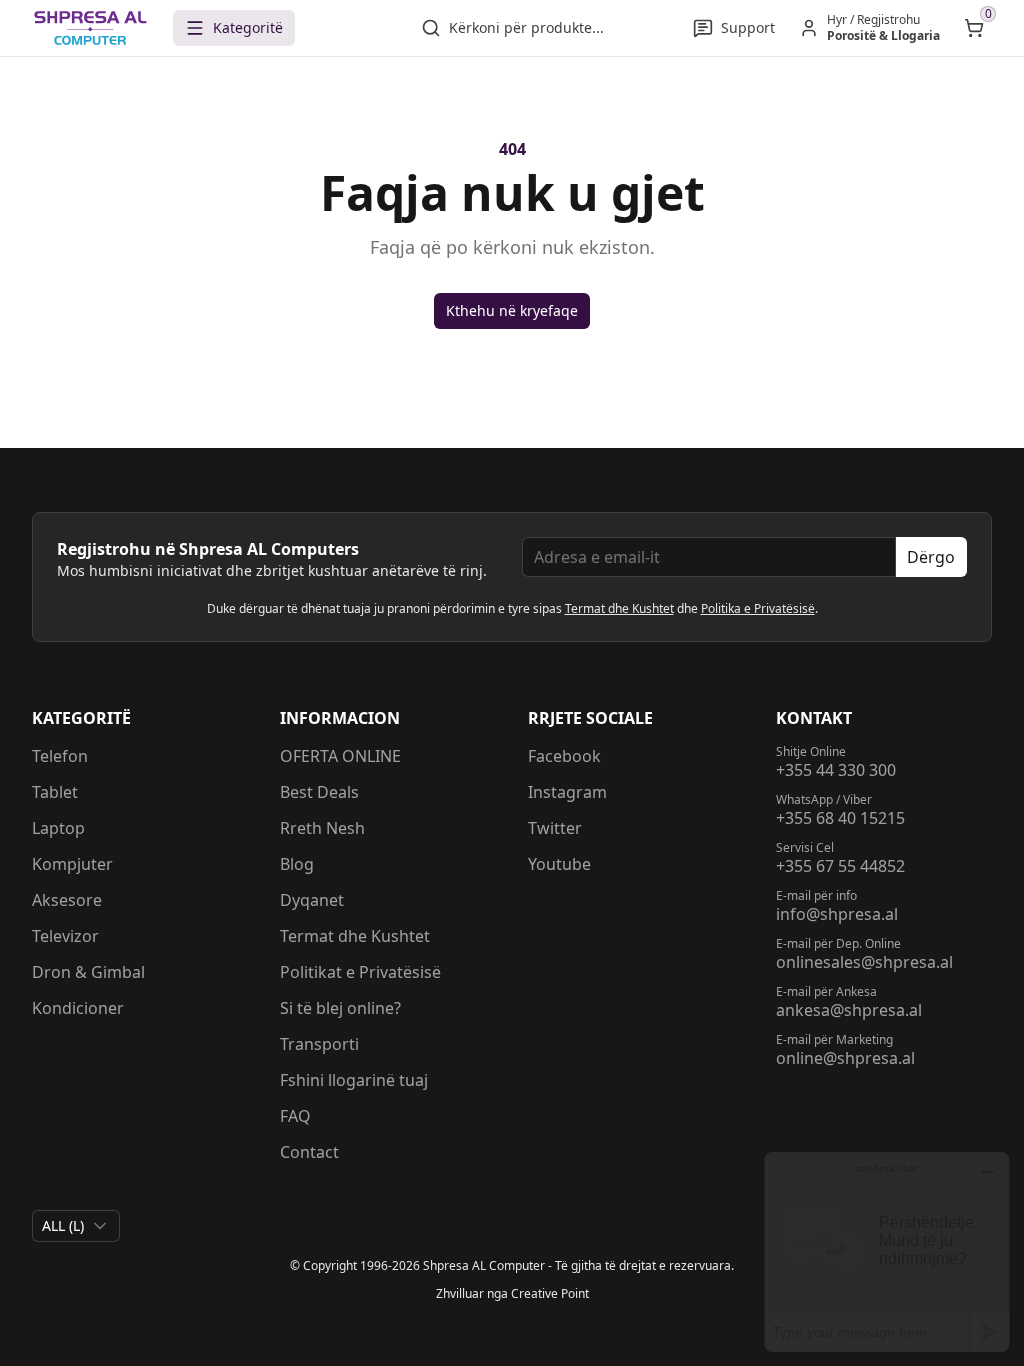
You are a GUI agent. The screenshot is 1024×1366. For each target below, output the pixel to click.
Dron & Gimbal (88, 972)
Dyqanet (312, 900)
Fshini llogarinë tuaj (354, 1080)
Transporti (319, 1044)
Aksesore (67, 900)
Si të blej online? (340, 1008)
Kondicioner (78, 1008)
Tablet (55, 792)
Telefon (60, 756)
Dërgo (931, 557)
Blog (297, 864)
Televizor (65, 936)
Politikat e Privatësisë (360, 972)
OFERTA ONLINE (340, 756)
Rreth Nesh (322, 828)
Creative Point (550, 1293)
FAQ (295, 1116)
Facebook (564, 756)
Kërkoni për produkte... (526, 27)
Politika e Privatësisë (758, 608)
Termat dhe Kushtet (619, 608)
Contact (309, 1152)
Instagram (567, 792)
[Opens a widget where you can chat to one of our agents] (887, 1251)
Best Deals (319, 792)
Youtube (559, 864)
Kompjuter (72, 864)
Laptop (58, 828)
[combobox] (76, 1226)
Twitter (555, 828)
